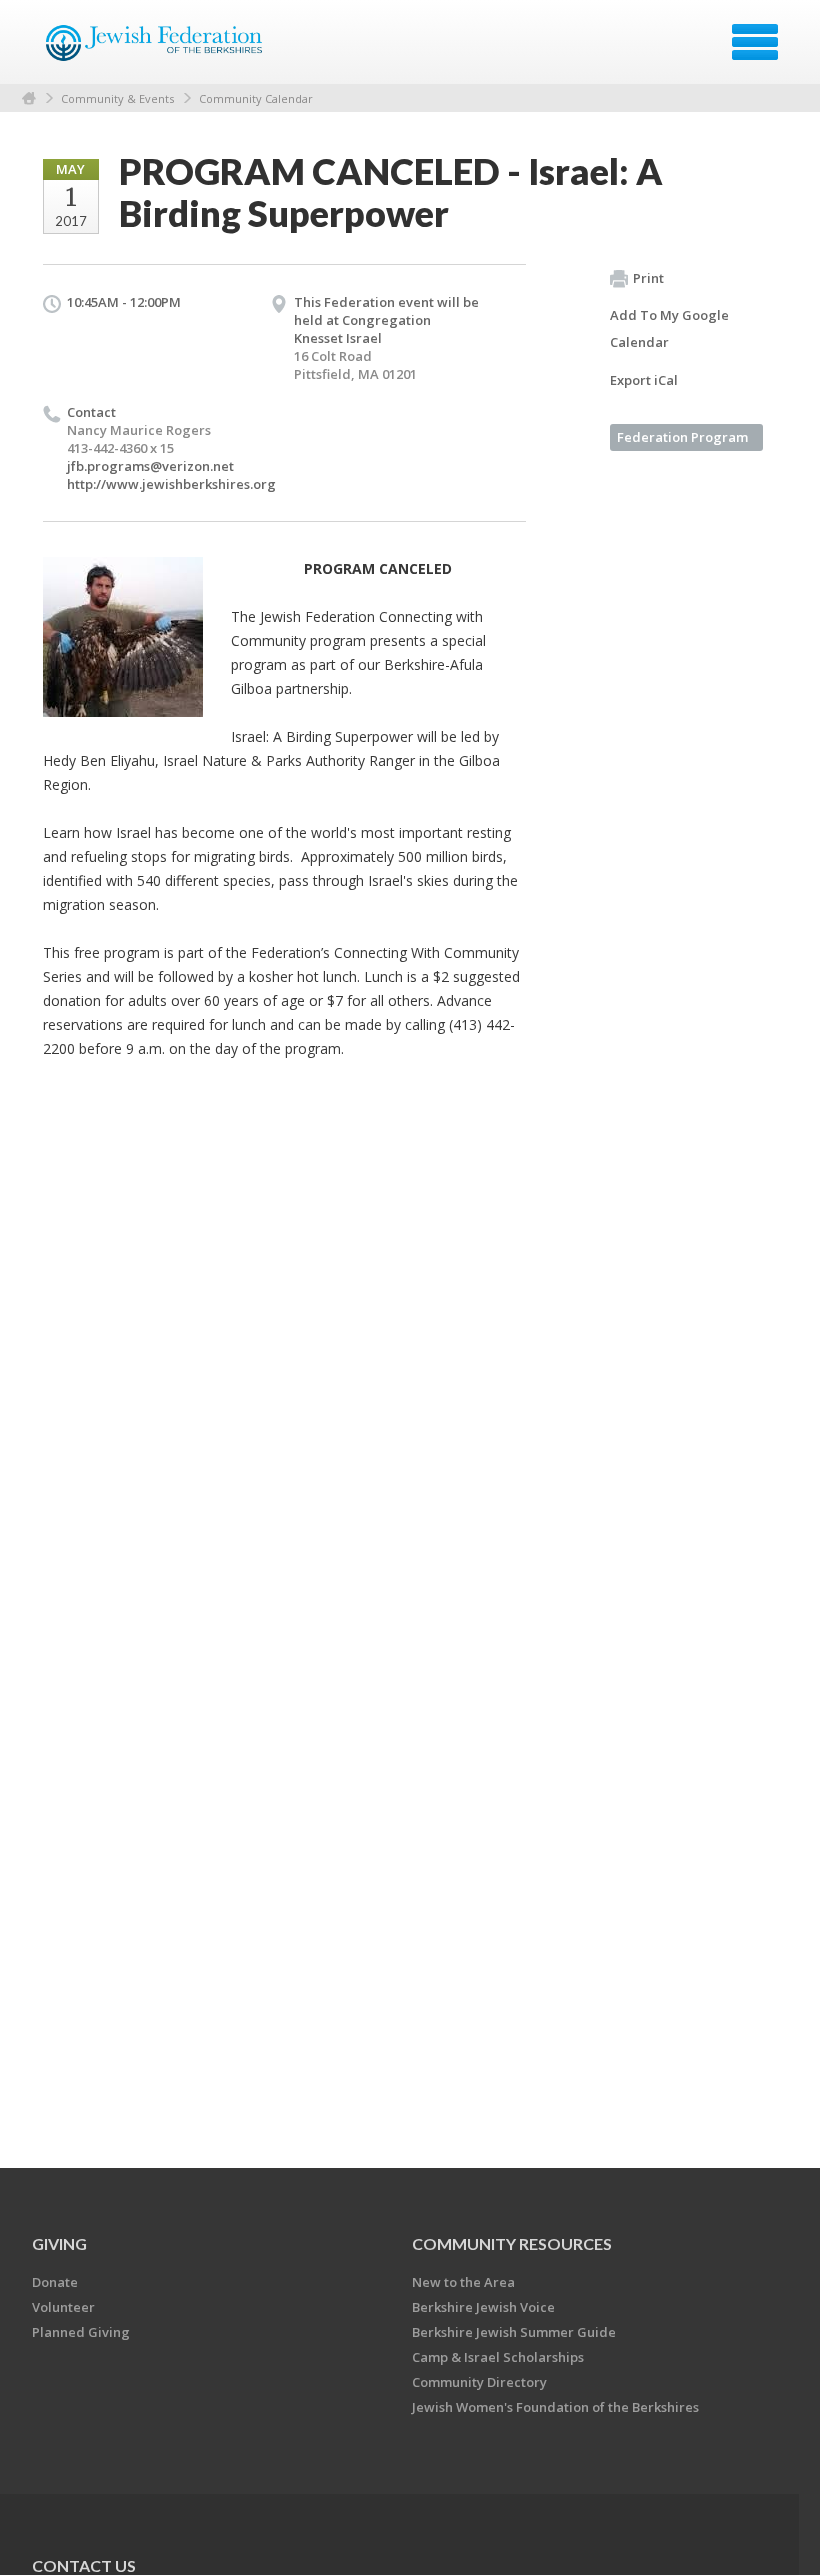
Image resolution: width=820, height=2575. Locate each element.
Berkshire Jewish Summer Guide (514, 2332)
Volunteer (63, 2307)
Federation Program (682, 437)
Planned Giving (81, 2332)
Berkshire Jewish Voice (483, 2307)
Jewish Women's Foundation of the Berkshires (555, 2407)
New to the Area (463, 2282)
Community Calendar (256, 98)
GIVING (59, 2243)
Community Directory (479, 2382)
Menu (755, 42)
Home (29, 98)
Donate (55, 2282)
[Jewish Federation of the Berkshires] (155, 49)
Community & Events (117, 98)
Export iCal (644, 380)
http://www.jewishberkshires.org (171, 484)
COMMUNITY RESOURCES (512, 2243)
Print (648, 278)
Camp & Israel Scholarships (498, 2357)
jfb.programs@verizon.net (150, 466)
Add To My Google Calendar (669, 328)
